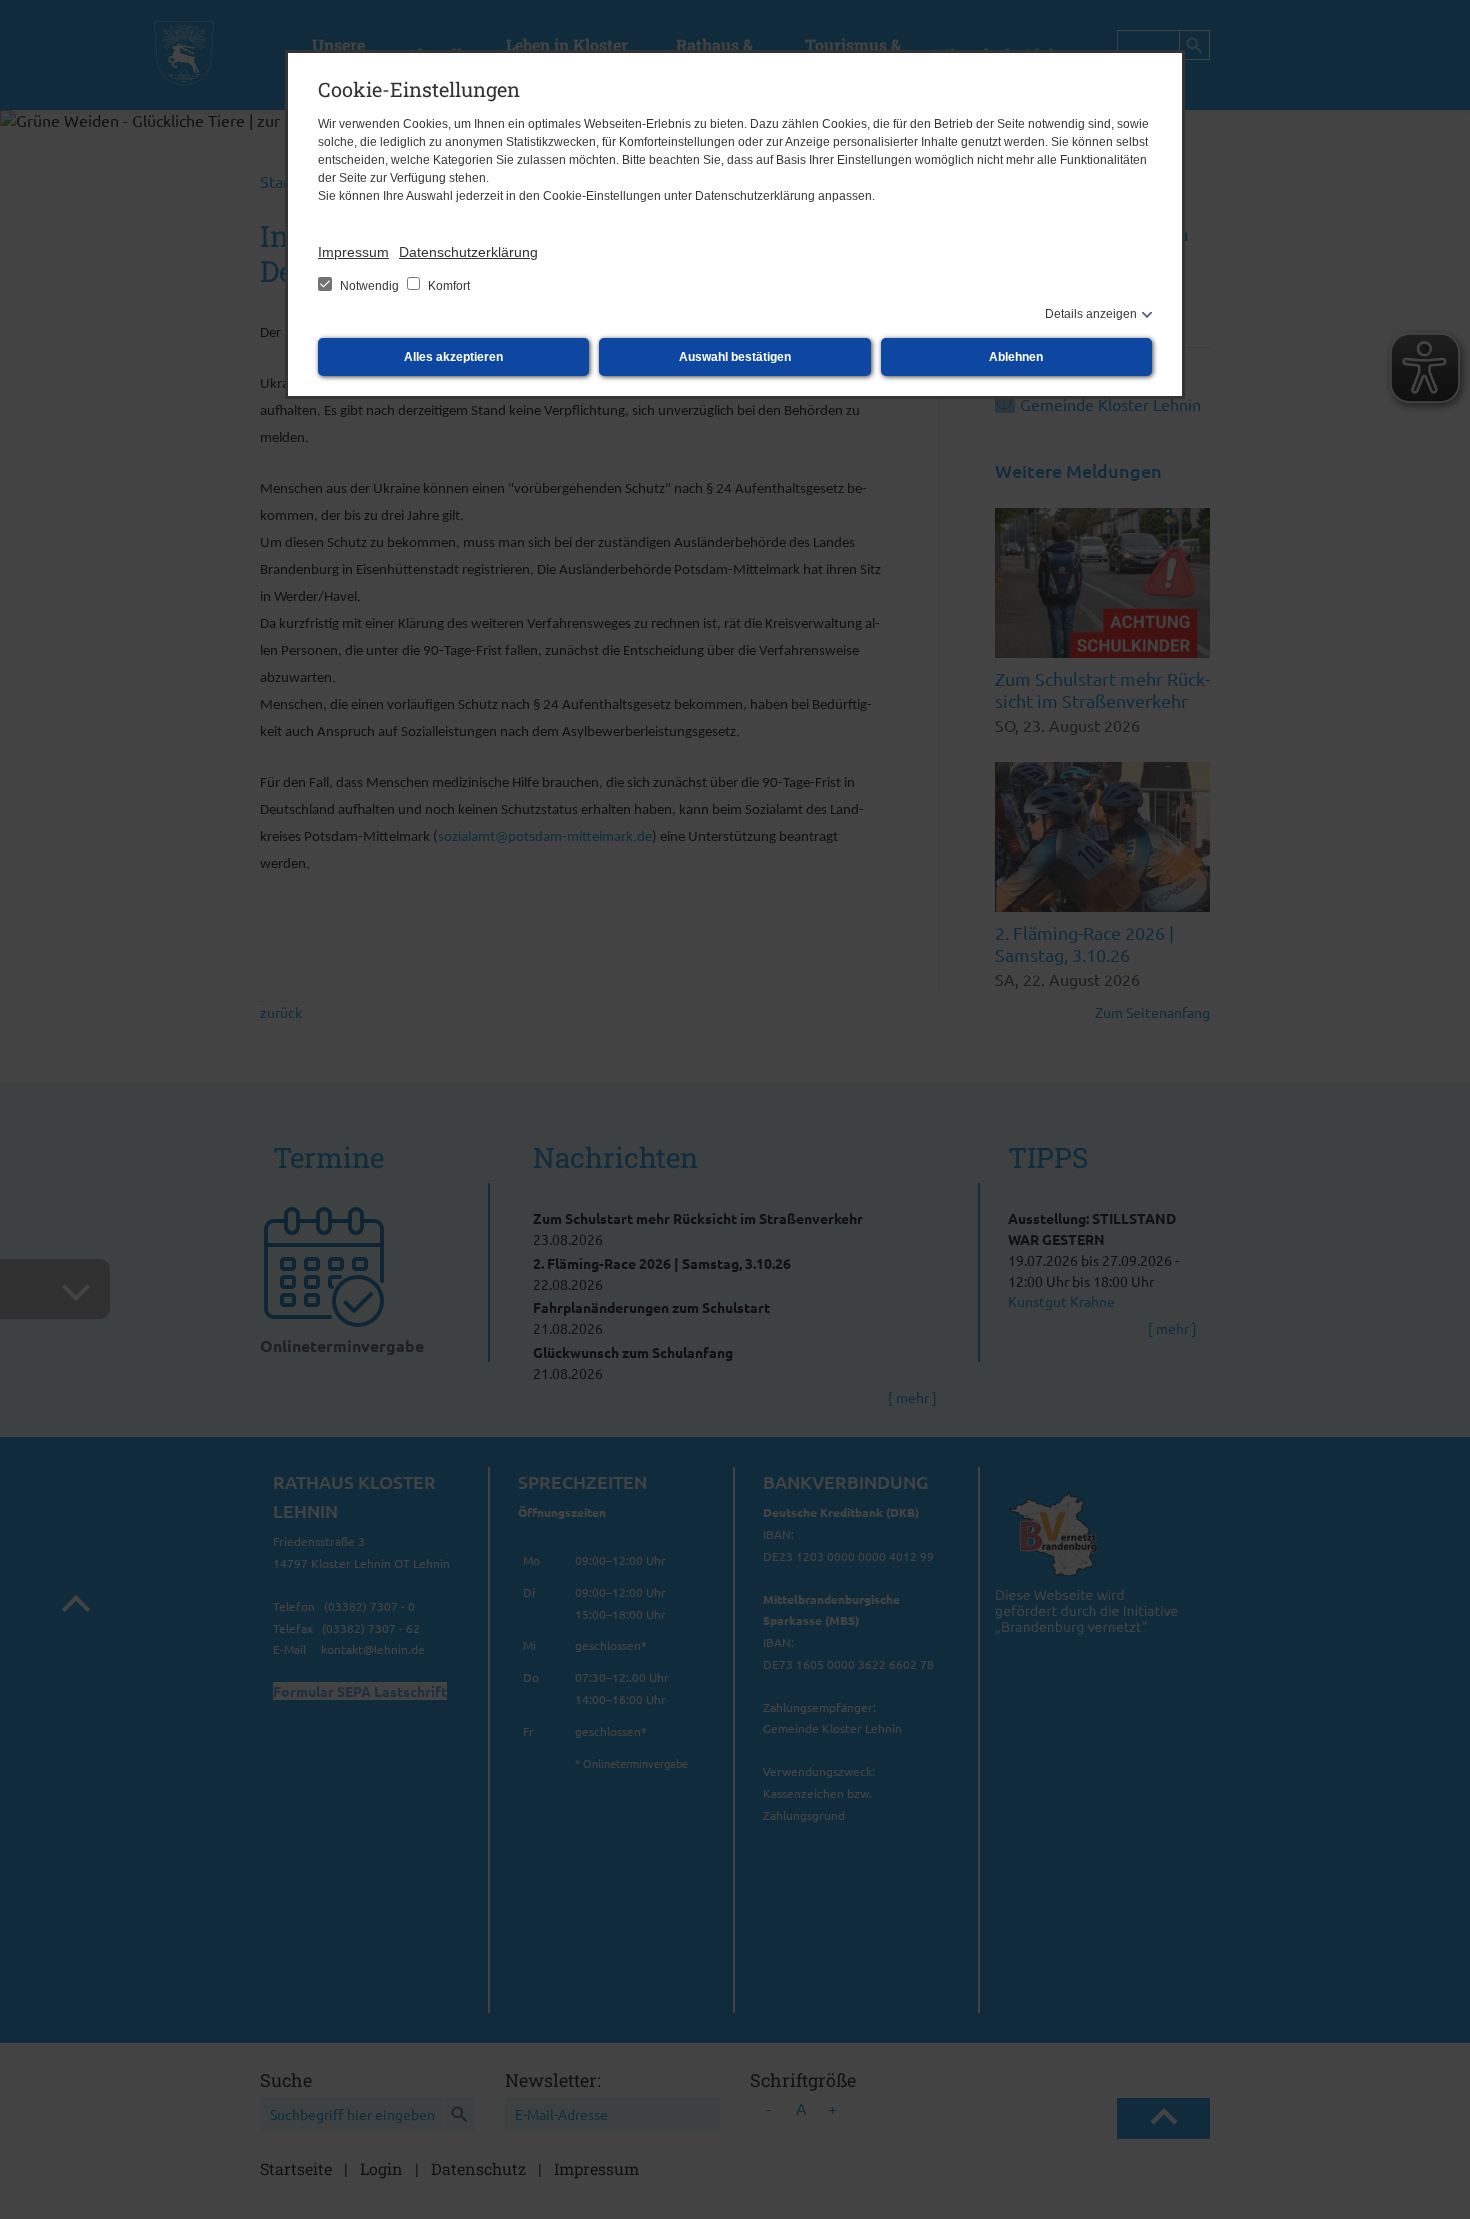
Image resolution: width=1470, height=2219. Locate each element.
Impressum (353, 252)
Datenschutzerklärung (468, 252)
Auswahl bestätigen (735, 357)
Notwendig (369, 286)
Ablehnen (1016, 357)
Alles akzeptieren (453, 357)
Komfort (447, 286)
